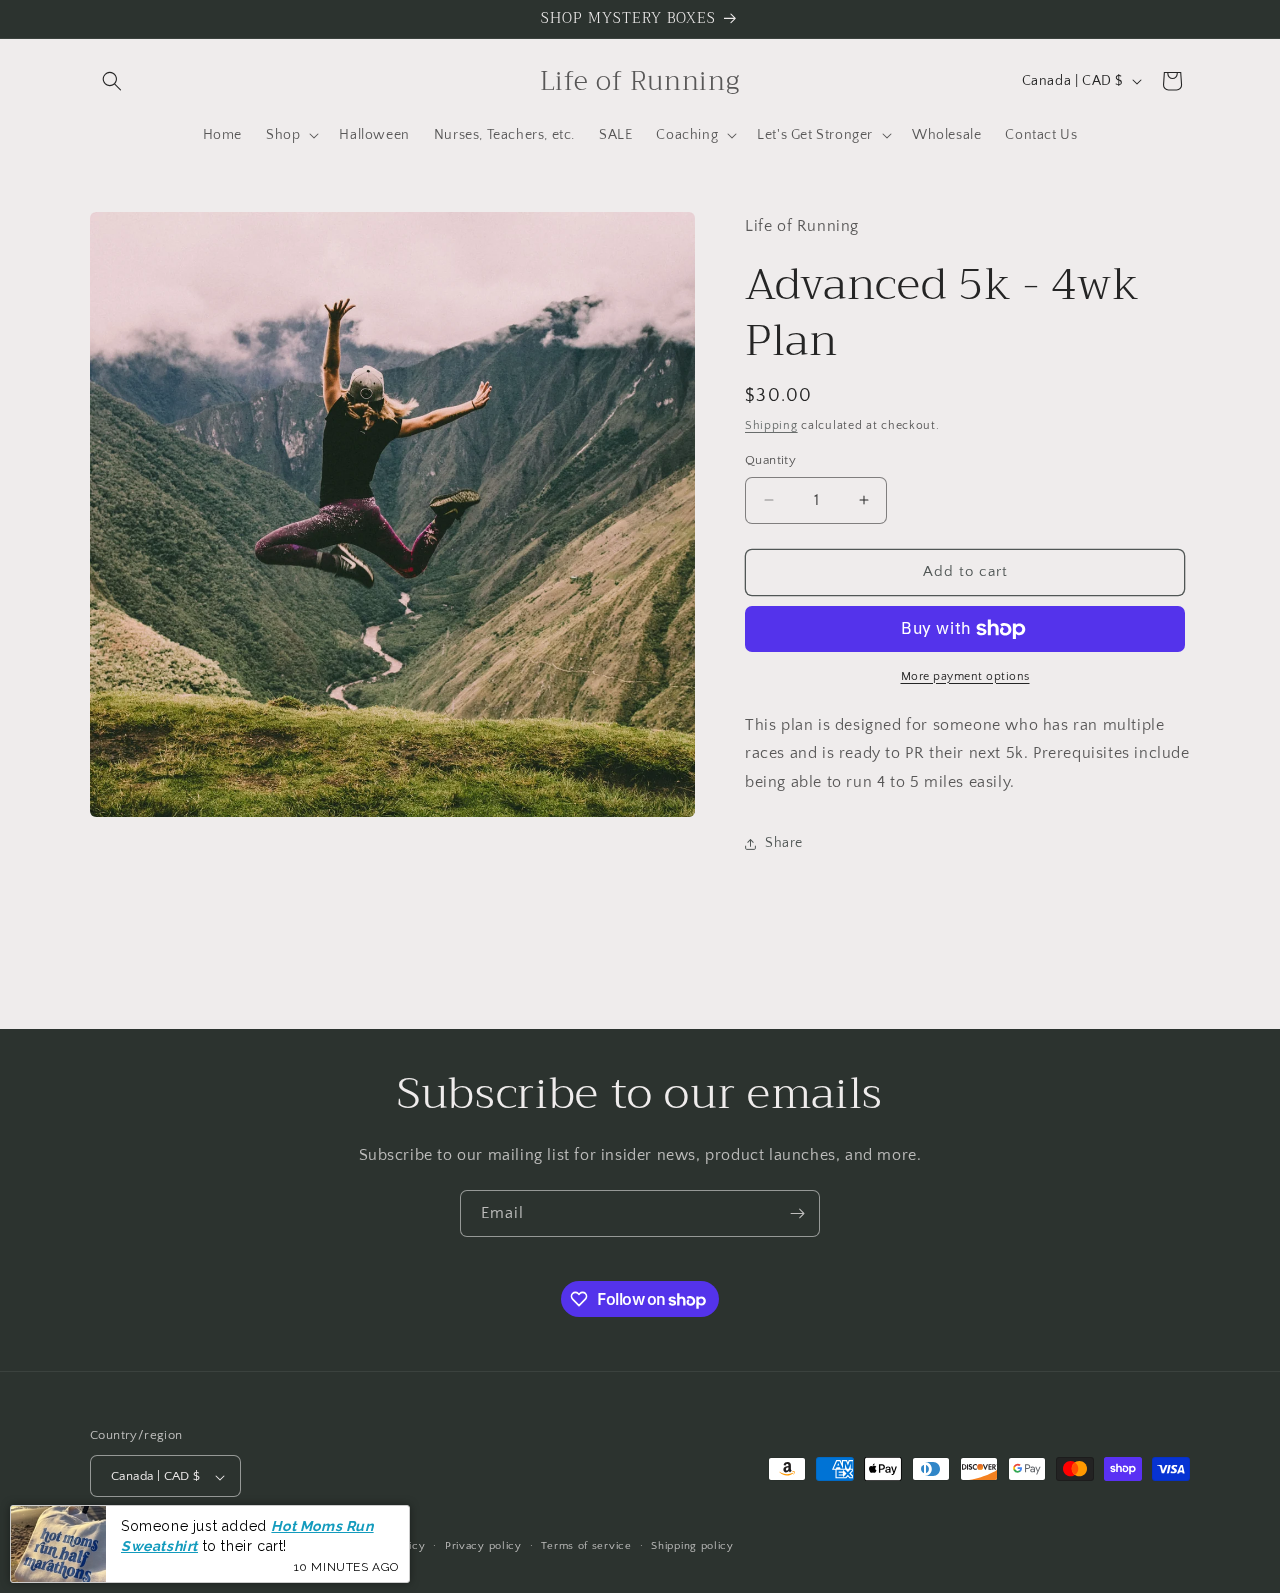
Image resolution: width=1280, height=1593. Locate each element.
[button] (112, 81)
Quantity (770, 460)
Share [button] (784, 844)
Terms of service (586, 1546)
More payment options (965, 676)
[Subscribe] (797, 1213)
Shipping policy (692, 1546)
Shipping (771, 425)
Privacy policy (483, 1546)
